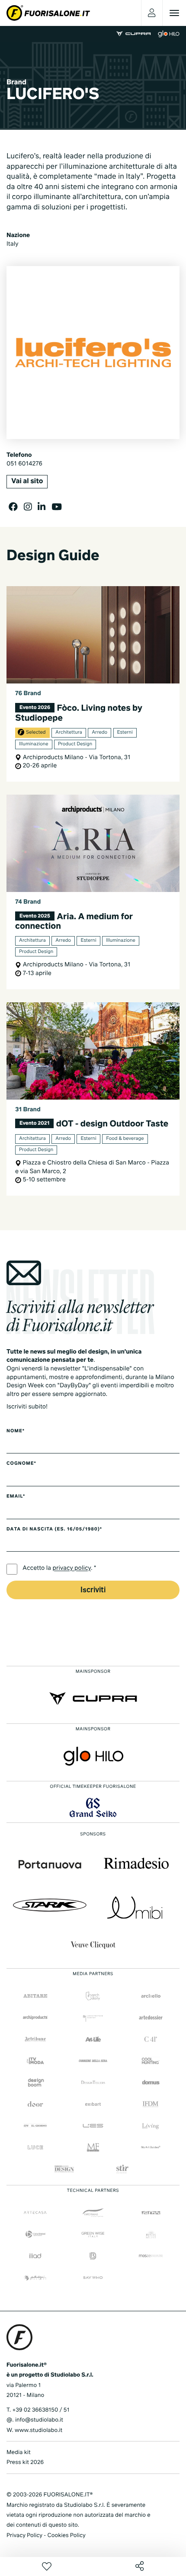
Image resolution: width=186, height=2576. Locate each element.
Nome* (16, 1431)
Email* (16, 1497)
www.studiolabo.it (38, 2430)
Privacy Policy (24, 2536)
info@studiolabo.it (39, 2420)
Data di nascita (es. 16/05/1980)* (54, 1530)
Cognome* (21, 1464)
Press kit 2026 (25, 2462)
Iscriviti (93, 1590)
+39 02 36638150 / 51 (41, 2410)
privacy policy (72, 1569)
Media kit (19, 2452)
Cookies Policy (66, 2536)
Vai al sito (27, 481)
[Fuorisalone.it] (48, 13)
